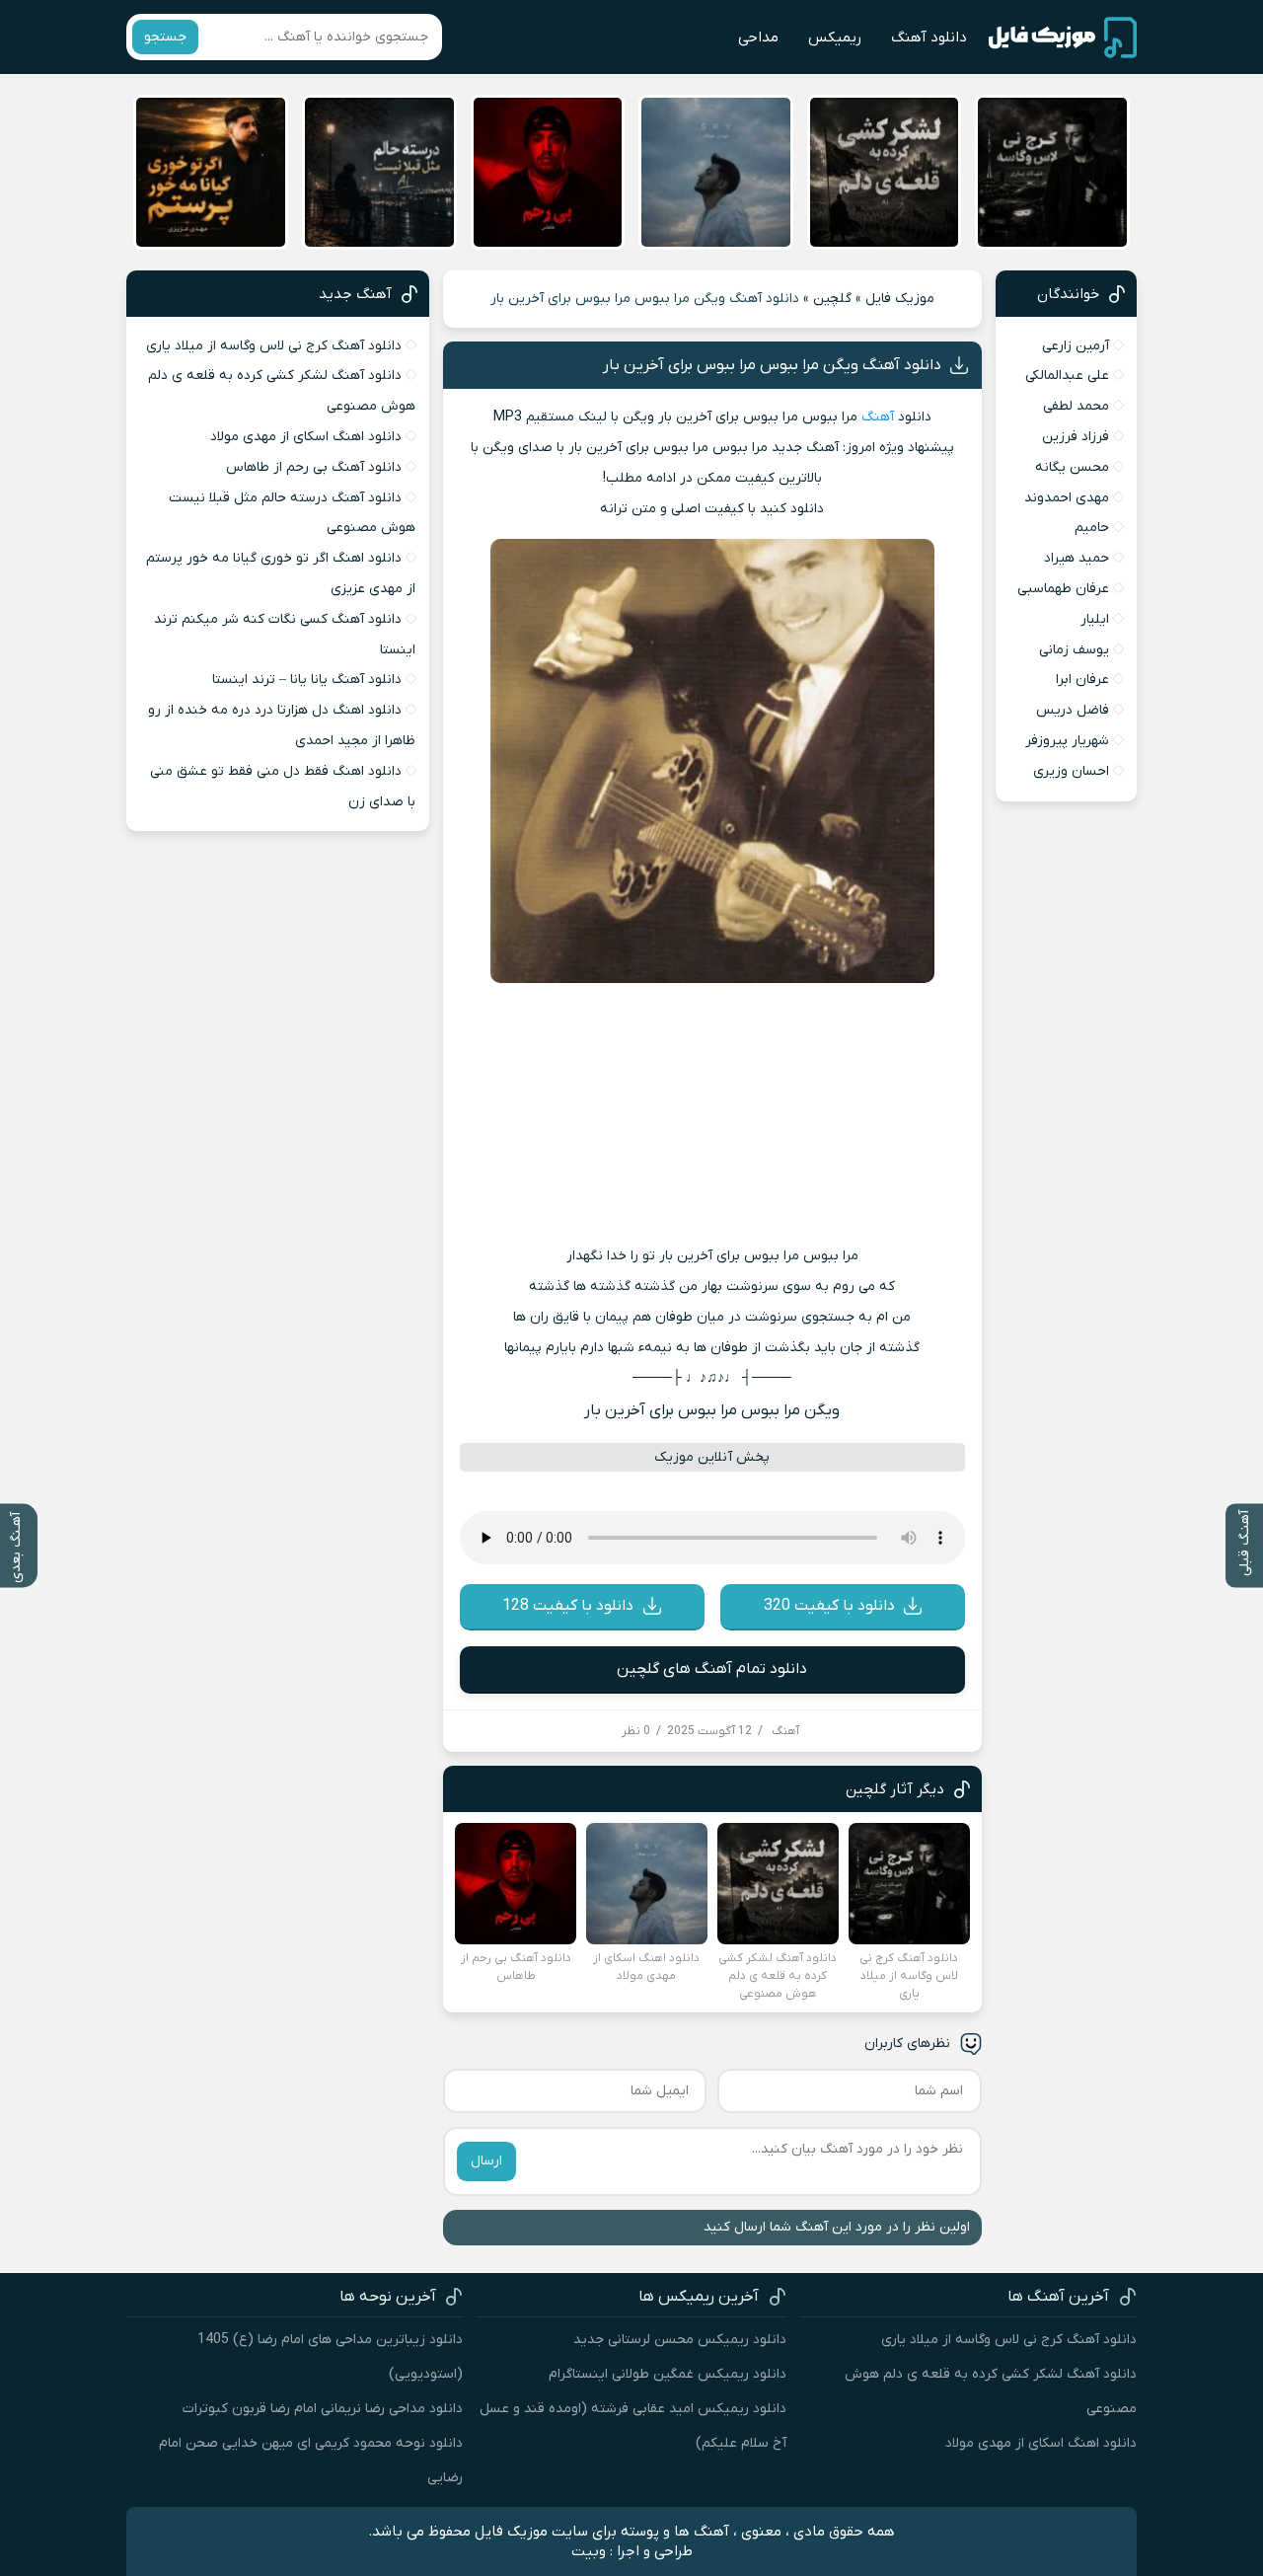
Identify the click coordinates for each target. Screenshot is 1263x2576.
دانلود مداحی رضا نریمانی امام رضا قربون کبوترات (323, 2409)
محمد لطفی (1076, 406)
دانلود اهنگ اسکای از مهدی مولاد (306, 437)
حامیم (1092, 528)
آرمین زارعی (1076, 346)
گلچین (832, 299)
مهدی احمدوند (1067, 498)
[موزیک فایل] (1063, 38)
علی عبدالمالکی (1067, 376)
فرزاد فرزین (1076, 437)
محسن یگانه (1072, 467)
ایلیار (1095, 619)
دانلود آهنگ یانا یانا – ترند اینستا (307, 680)
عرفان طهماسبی (1063, 589)
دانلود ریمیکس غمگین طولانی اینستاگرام (668, 2374)
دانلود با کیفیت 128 (568, 1606)
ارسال (486, 2161)
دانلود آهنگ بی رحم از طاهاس (314, 467)
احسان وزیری (1071, 771)
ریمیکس (835, 38)
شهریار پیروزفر (1067, 741)
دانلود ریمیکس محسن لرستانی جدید (680, 2340)
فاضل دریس (1073, 710)
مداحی (758, 38)
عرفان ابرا (1082, 680)
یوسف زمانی (1074, 650)
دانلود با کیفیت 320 (829, 1606)
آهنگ (878, 417)
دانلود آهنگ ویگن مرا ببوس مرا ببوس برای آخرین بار (772, 365)
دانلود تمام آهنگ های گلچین (712, 1669)
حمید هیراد (1077, 558)
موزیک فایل (900, 299)
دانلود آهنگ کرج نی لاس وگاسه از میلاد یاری (274, 346)
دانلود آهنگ (929, 38)
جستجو (165, 37)
